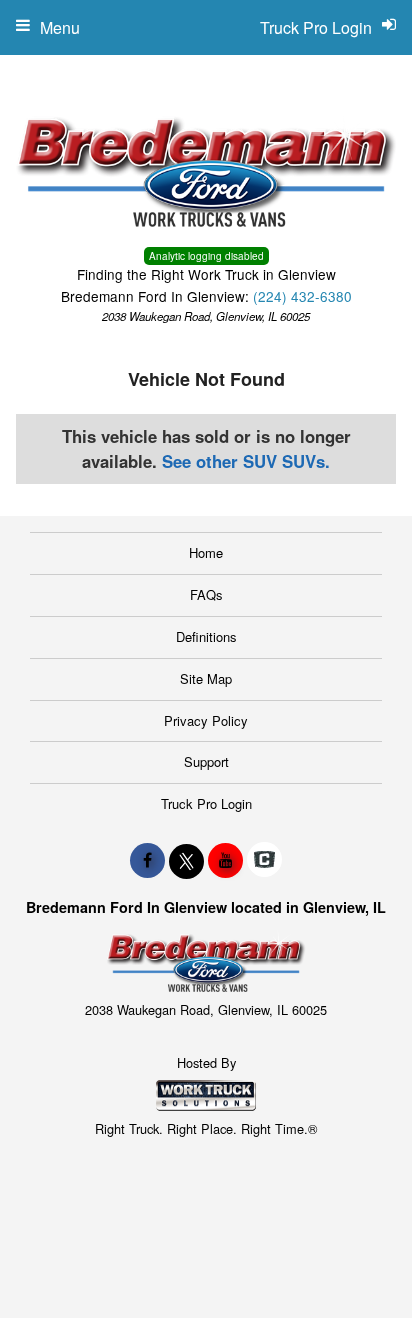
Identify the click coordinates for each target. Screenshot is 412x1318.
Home (206, 552)
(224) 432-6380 (302, 296)
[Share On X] (186, 860)
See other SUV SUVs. (246, 461)
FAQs (206, 594)
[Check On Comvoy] (264, 860)
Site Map (206, 678)
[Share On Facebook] (147, 860)
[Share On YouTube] (225, 860)
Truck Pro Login (206, 803)
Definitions (206, 636)
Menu (60, 27)
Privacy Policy (206, 720)
